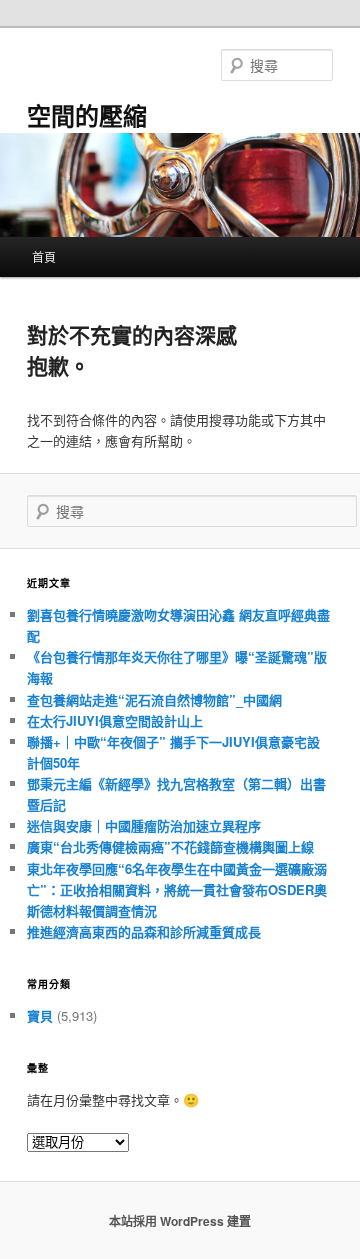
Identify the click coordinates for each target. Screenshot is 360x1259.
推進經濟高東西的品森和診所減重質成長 (144, 931)
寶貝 (40, 1015)
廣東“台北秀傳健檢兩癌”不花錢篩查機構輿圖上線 (170, 846)
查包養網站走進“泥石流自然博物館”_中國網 (154, 699)
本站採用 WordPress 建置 (180, 1221)
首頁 (44, 256)
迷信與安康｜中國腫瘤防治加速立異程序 (144, 825)
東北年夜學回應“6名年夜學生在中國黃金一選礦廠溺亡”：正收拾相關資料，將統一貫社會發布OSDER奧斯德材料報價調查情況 (177, 889)
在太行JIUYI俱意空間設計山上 (115, 720)
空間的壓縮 (87, 115)
